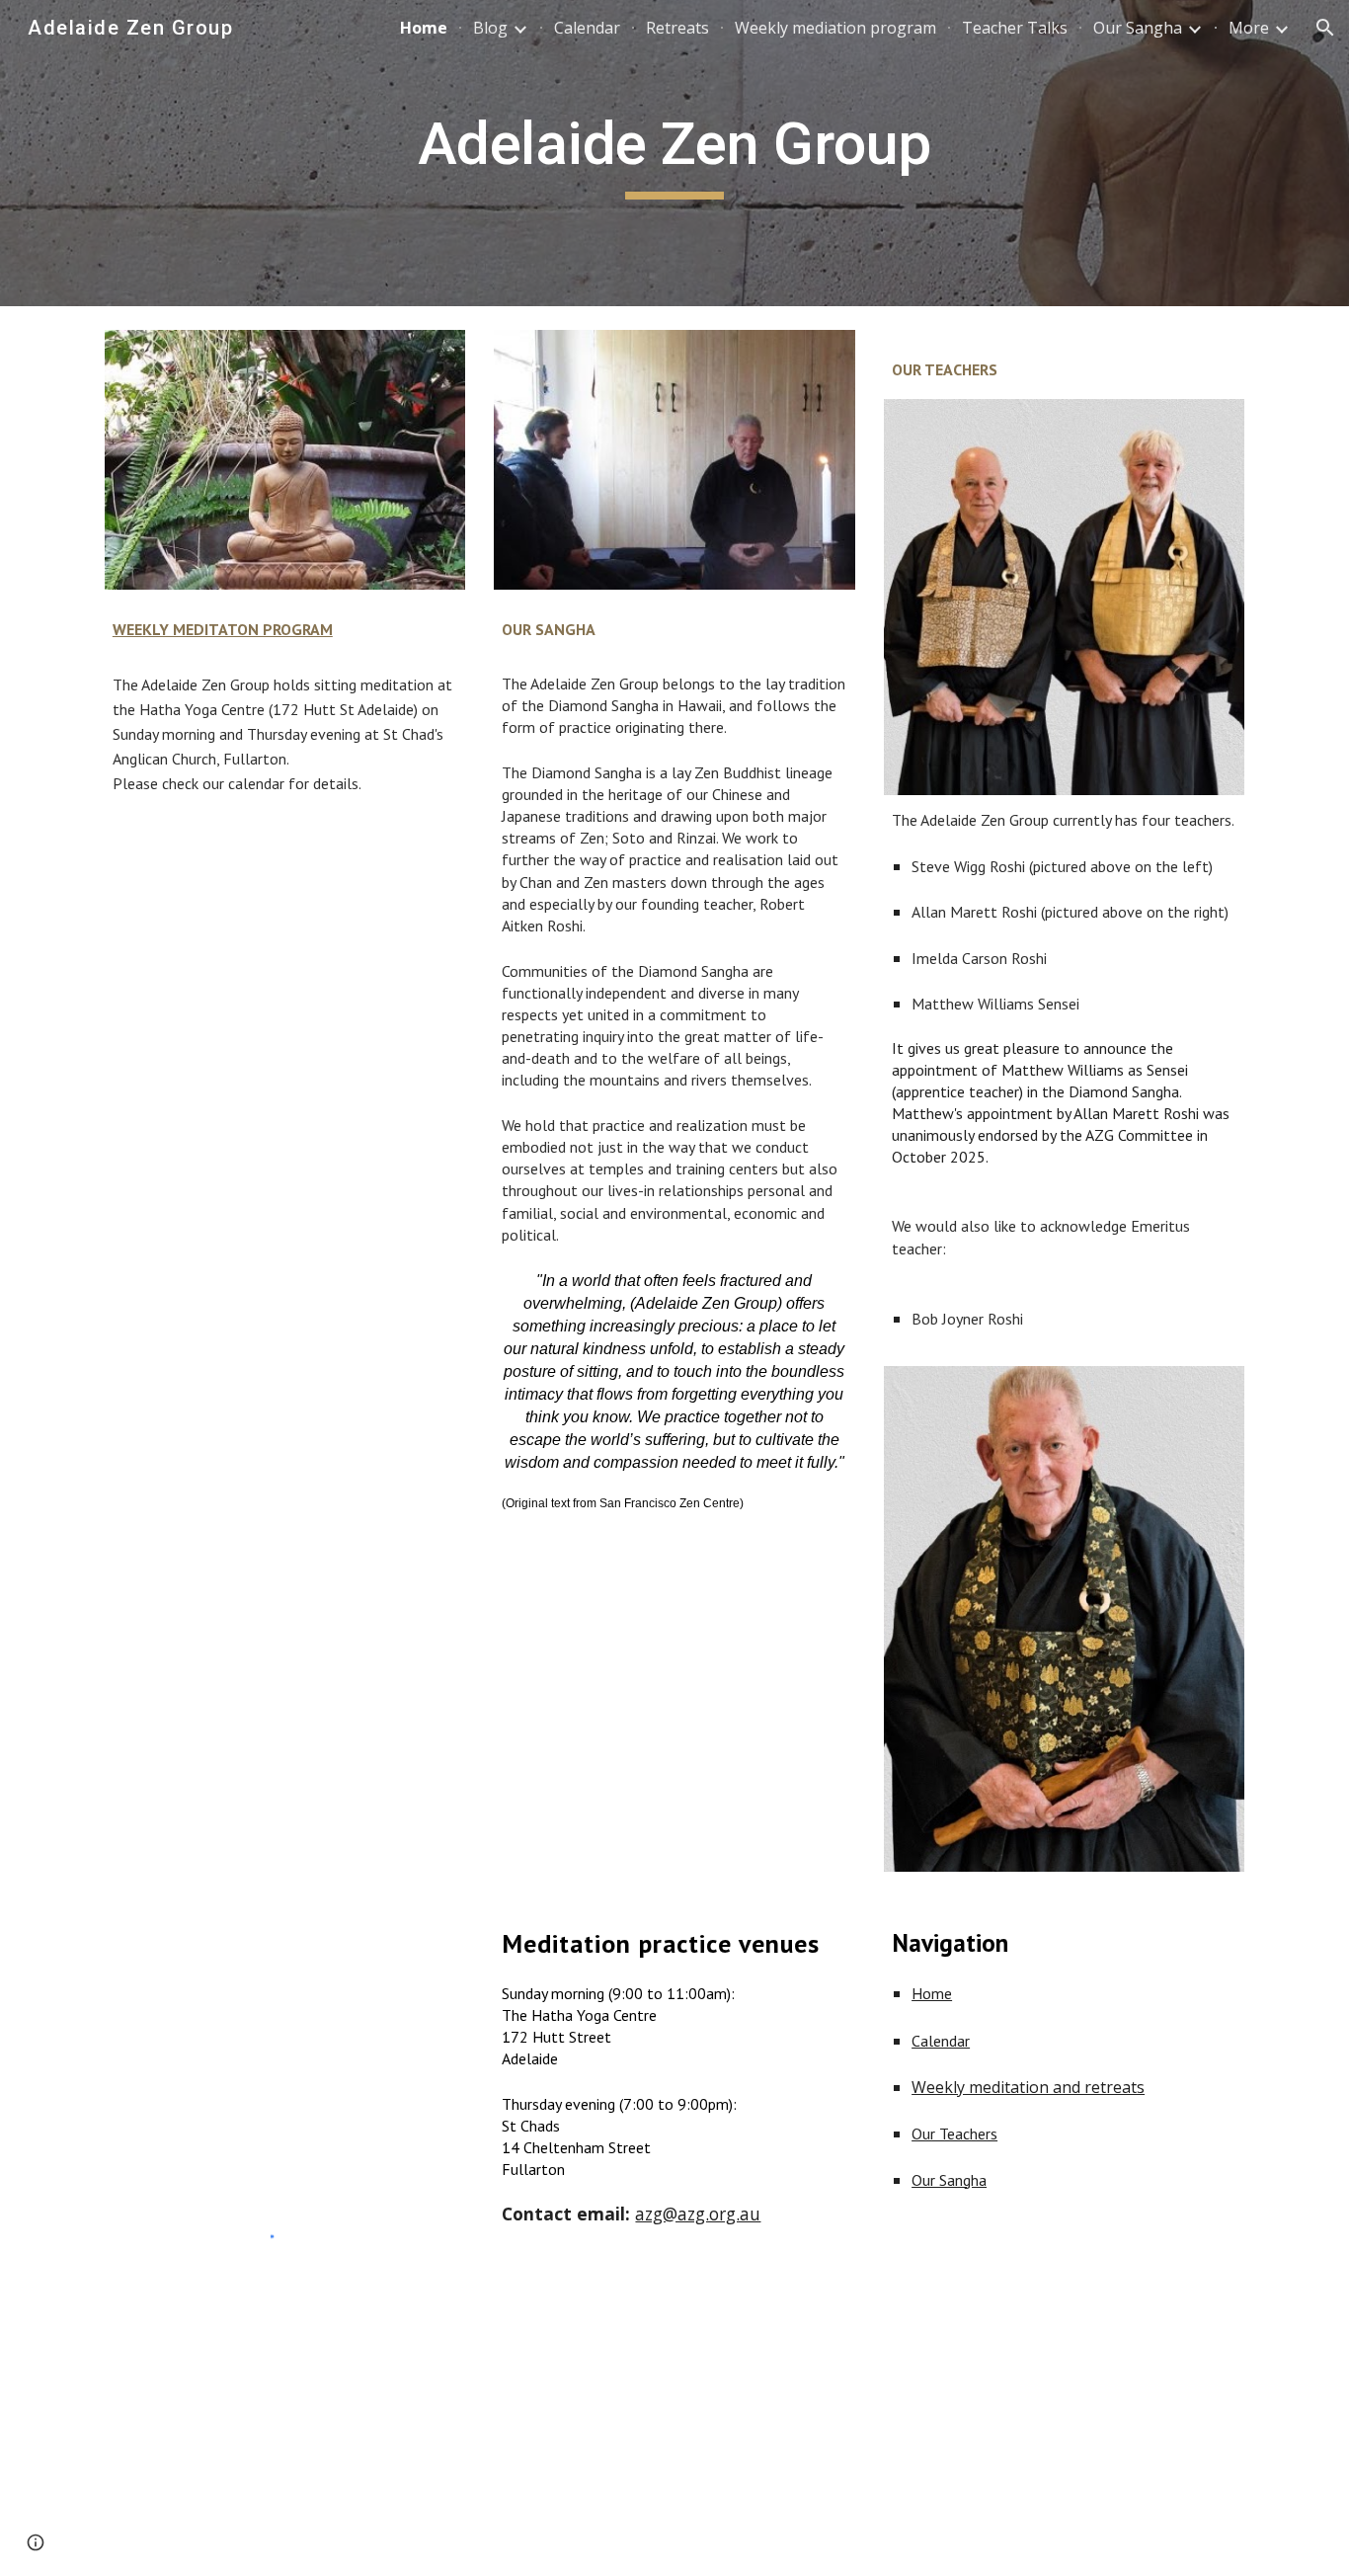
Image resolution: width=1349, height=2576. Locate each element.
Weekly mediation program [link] (835, 28)
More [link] (1249, 28)
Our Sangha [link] (1138, 28)
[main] (674, 153)
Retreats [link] (677, 28)
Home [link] (424, 28)
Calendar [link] (587, 28)
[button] (1325, 28)
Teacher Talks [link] (1015, 28)
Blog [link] (490, 28)
